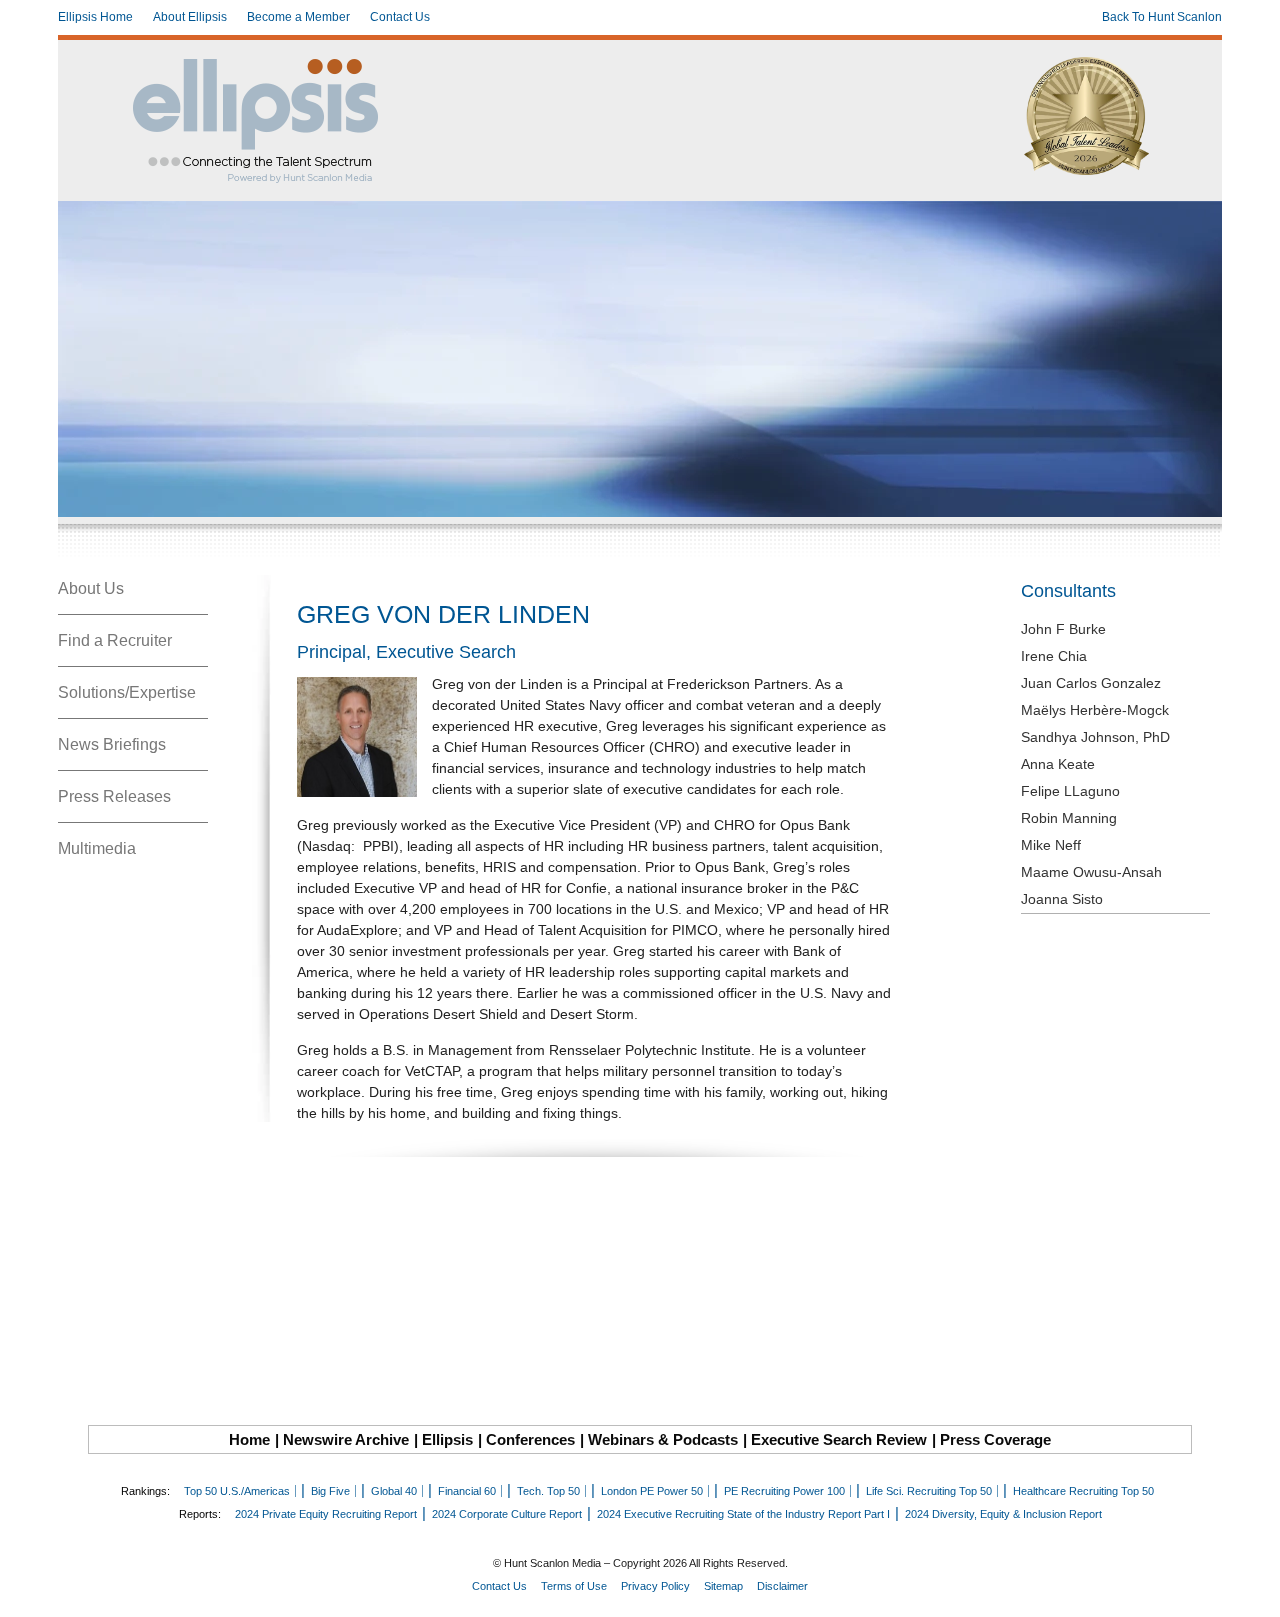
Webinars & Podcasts (663, 1439)
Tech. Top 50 (548, 1491)
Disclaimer (782, 1586)
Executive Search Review (839, 1439)
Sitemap (723, 1586)
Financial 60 (467, 1491)
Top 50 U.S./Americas (237, 1491)
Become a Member (298, 17)
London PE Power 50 (652, 1491)
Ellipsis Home (95, 17)
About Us (91, 588)
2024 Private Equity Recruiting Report (326, 1514)
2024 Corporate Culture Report (507, 1514)
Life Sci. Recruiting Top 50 (929, 1491)
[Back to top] (1251, 1588)
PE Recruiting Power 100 (784, 1491)
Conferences (530, 1439)
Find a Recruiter (115, 640)
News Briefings (112, 744)
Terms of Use (574, 1586)
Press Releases (114, 796)
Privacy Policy (655, 1586)
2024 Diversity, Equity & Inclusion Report (1003, 1514)
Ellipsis (447, 1439)
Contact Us (400, 17)
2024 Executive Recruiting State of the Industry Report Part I (743, 1514)
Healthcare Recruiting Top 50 (1083, 1491)
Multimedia (97, 848)
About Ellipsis (190, 17)
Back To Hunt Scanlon (1162, 17)
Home (249, 1439)
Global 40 (394, 1491)
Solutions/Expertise (127, 692)
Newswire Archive (346, 1439)
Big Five (330, 1491)
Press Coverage (995, 1439)
